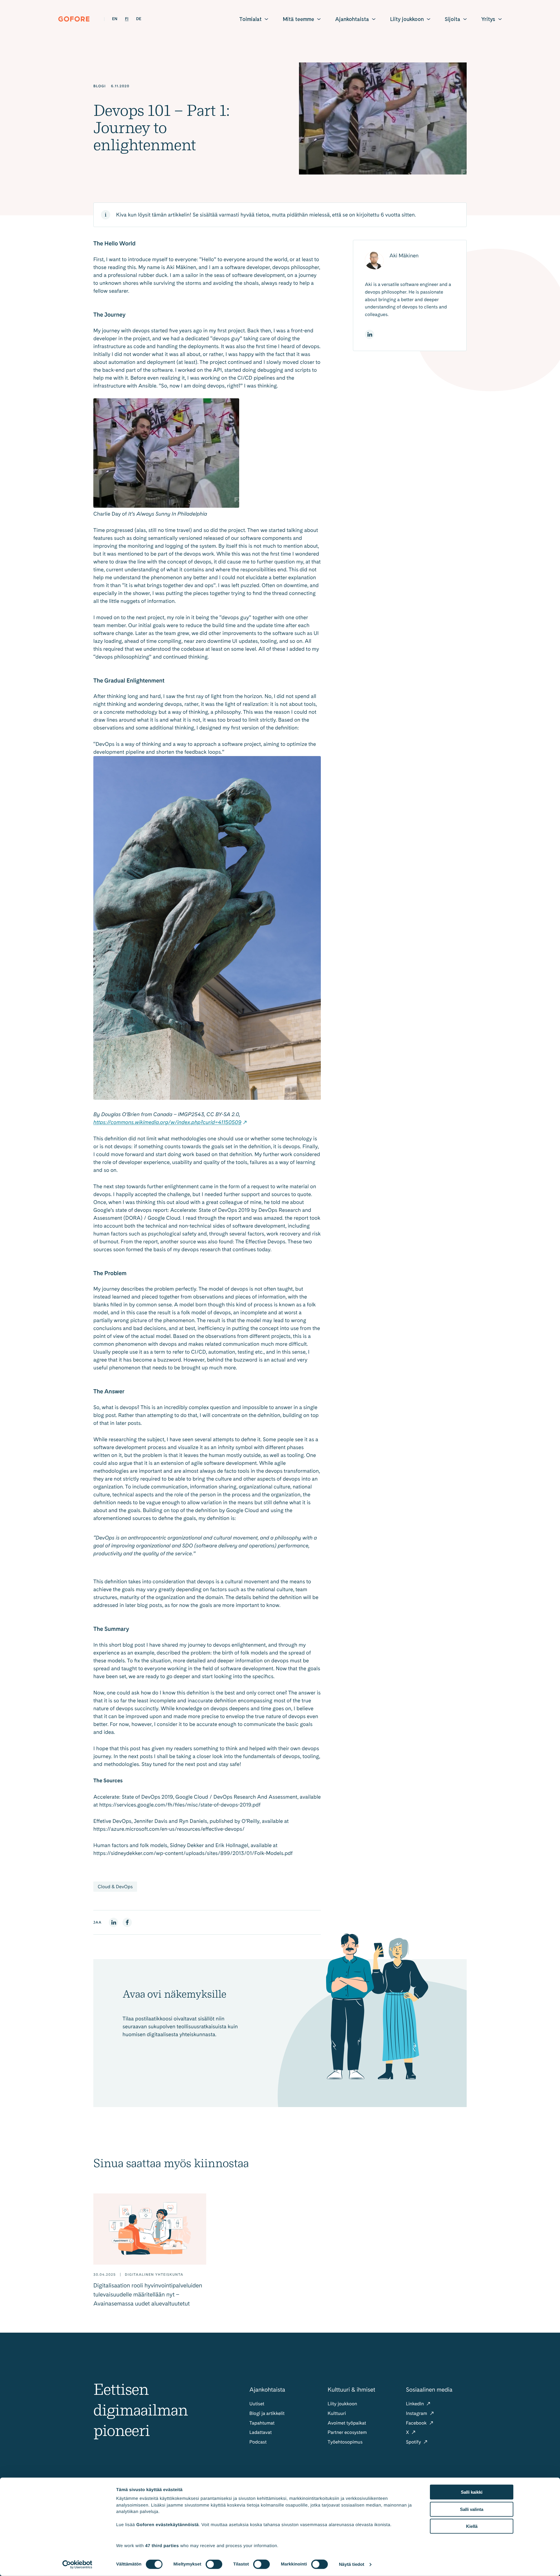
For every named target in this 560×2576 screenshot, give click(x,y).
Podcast (258, 2442)
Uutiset (257, 2404)
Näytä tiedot (352, 2564)
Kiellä (472, 2526)
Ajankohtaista (352, 19)
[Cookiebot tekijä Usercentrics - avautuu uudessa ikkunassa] (77, 2565)
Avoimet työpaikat (347, 2423)
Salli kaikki (472, 2492)
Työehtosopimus (345, 2442)
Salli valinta (472, 2509)
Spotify (414, 2442)
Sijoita (453, 19)
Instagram (417, 2413)
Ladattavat (261, 2432)
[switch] (214, 2564)
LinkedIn (416, 2404)
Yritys (488, 19)
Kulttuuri (337, 2413)
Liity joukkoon (407, 19)
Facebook (417, 2423)
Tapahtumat (262, 2423)
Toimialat (250, 19)
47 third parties (162, 2546)
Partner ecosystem (347, 2432)
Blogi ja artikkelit (267, 2413)
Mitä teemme (298, 19)
